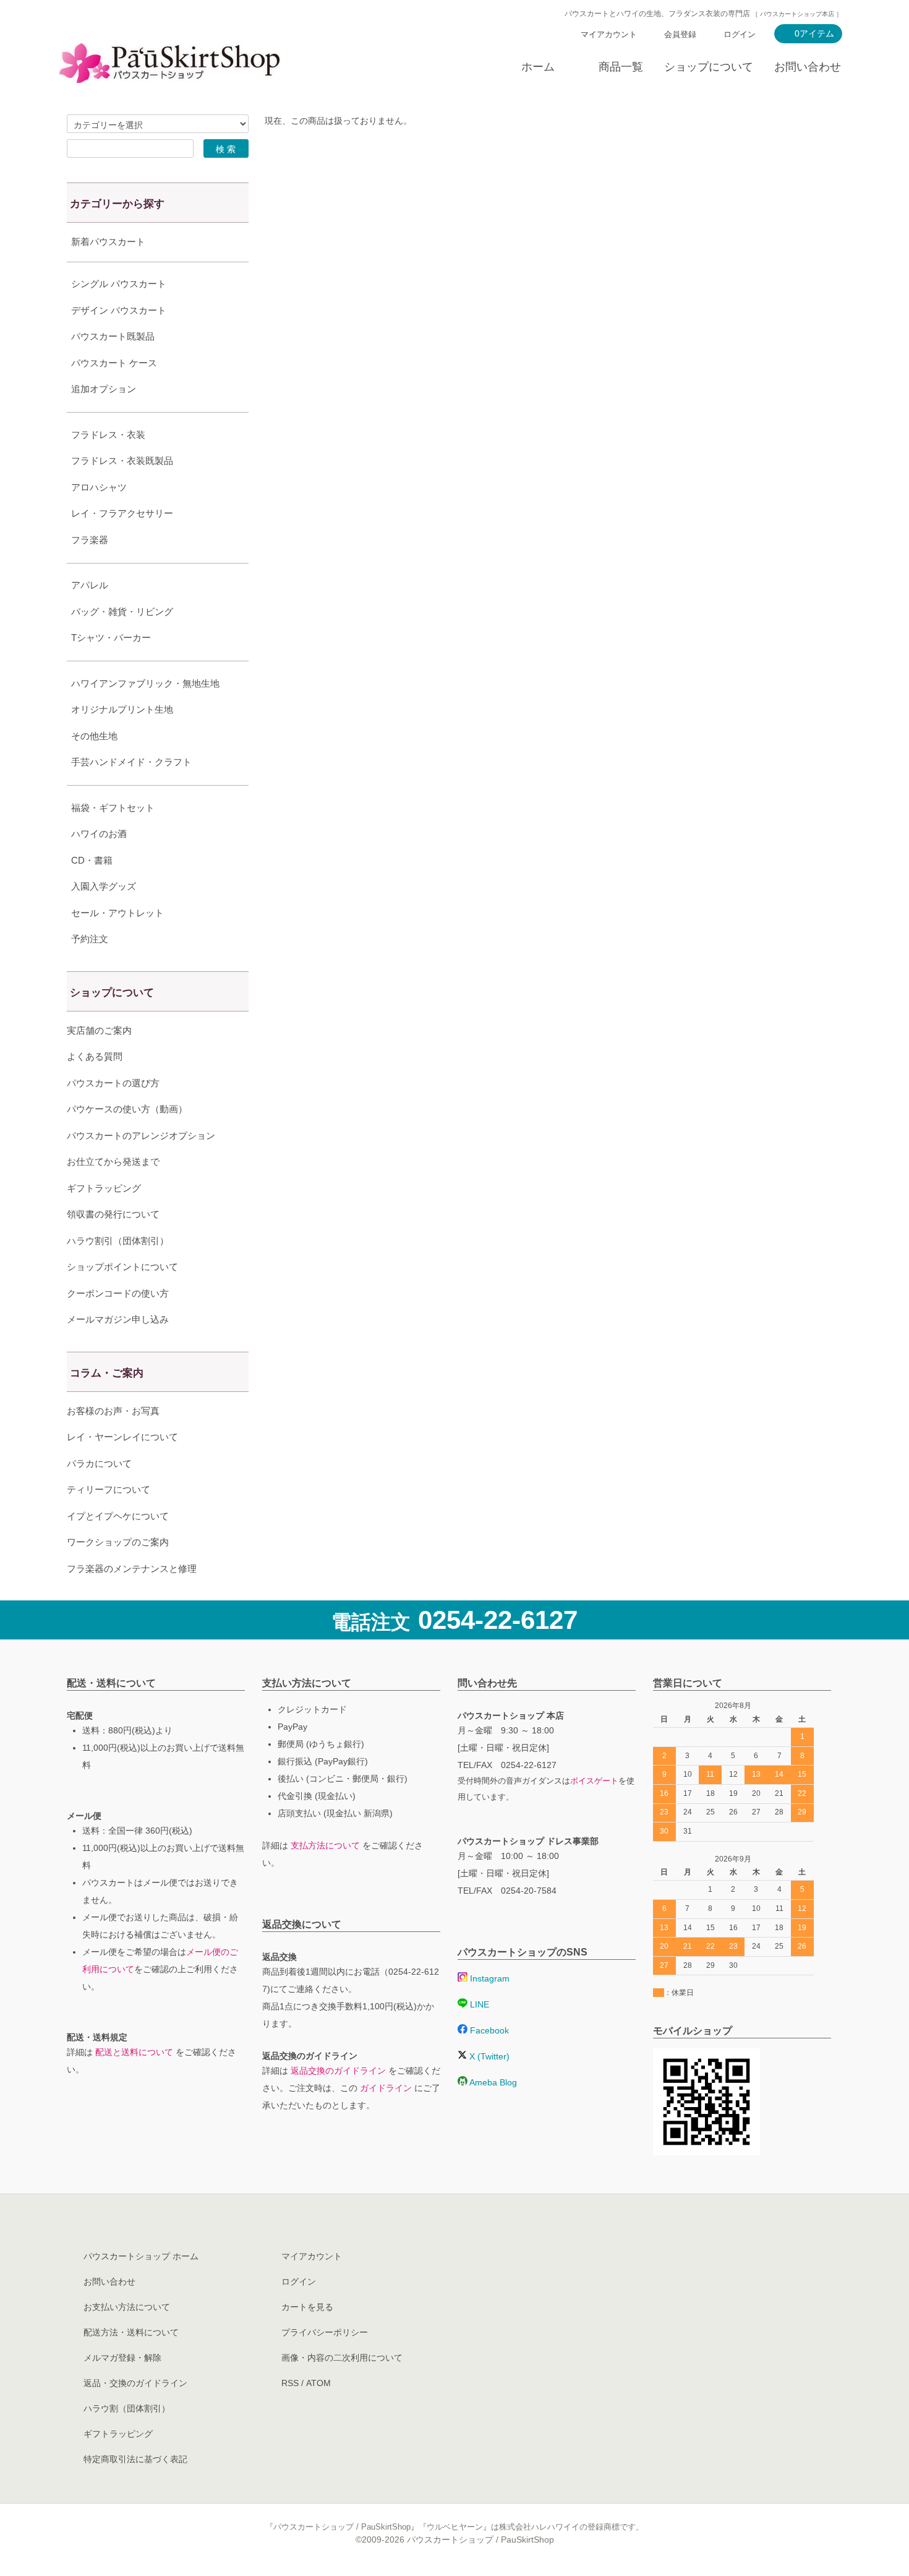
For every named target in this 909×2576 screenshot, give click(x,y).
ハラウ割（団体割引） (127, 2408)
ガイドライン (386, 2088)
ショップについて (709, 67)
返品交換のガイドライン (338, 2071)
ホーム (538, 67)
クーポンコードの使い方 (118, 1293)
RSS (290, 2383)
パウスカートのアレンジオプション (141, 1136)
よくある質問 (95, 1056)
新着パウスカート (108, 242)
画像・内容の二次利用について (342, 2358)
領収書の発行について (113, 1214)
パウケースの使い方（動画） (127, 1109)
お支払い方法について (127, 2307)
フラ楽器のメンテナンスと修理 (132, 1569)
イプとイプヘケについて (118, 1516)
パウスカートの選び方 (113, 1083)
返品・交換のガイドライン (135, 2383)
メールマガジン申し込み (118, 1319)
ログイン (740, 34)
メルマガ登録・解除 (122, 2358)
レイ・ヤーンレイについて (122, 1437)
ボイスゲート (594, 1781)
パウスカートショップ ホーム (141, 2256)
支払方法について (325, 1845)
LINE (478, 2004)
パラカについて (99, 1463)
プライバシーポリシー (325, 2332)
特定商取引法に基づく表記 (135, 2459)
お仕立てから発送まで (113, 1161)
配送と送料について (134, 2052)
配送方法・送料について (131, 2332)
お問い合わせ (808, 67)
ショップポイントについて (122, 1267)
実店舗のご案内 (99, 1030)
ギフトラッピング (104, 1188)
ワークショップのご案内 (118, 1542)
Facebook (488, 2030)
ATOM (318, 2383)
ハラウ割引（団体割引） (118, 1241)
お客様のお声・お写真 (113, 1411)
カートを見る (307, 2307)
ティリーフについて (109, 1489)
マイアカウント (609, 34)
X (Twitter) (488, 2056)
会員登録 (680, 34)
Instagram (489, 1978)
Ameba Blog (492, 2082)
